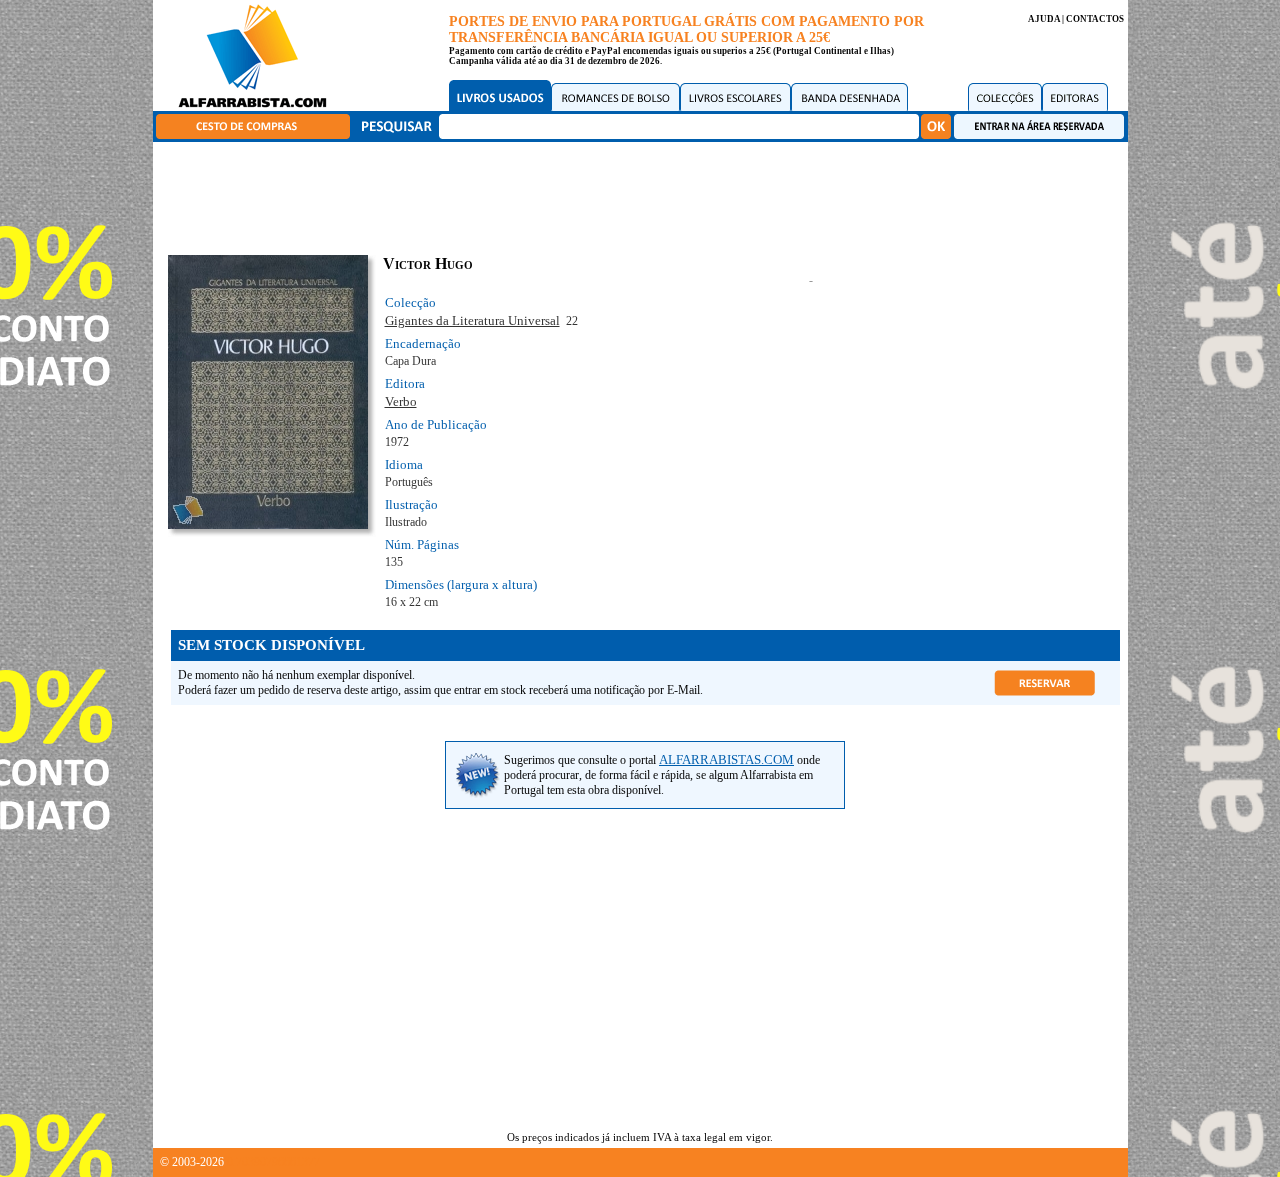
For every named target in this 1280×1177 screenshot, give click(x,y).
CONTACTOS (1095, 19)
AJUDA (1044, 19)
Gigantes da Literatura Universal (472, 320)
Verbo (401, 401)
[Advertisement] (645, 195)
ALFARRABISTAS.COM (726, 759)
